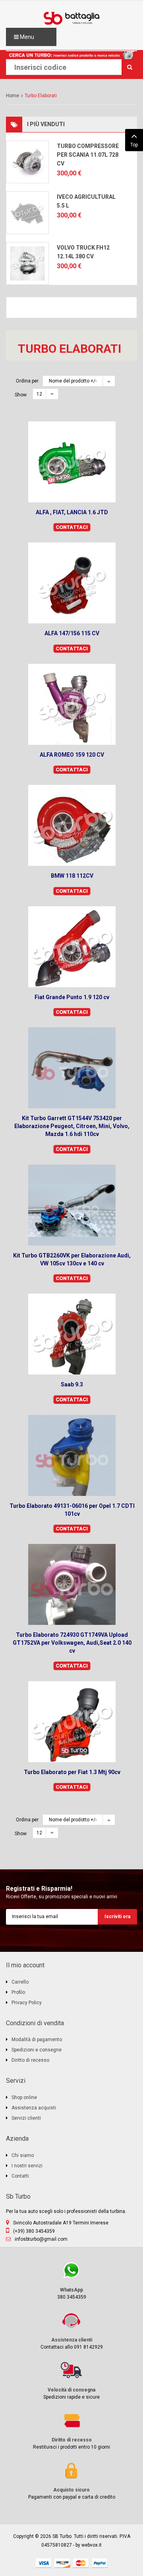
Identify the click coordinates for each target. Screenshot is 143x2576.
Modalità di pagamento (37, 2040)
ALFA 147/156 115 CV (72, 633)
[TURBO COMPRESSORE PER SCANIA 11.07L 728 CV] (27, 162)
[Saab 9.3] (72, 1334)
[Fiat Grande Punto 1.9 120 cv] (72, 947)
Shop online (24, 2097)
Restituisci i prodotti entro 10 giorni (58, 2431)
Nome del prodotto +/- (73, 381)
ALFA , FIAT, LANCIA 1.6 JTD (72, 512)
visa (44, 2563)
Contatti (20, 2176)
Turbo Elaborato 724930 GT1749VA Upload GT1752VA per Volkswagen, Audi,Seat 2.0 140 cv (72, 1643)
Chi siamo (23, 2155)
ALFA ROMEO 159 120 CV (72, 755)
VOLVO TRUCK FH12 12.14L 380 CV (83, 252)
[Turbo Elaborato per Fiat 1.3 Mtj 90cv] (72, 1722)
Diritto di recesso (30, 2060)
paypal (100, 2563)
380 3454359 (46, 2281)
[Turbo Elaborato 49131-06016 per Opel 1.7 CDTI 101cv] (72, 1455)
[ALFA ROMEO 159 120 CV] (72, 704)
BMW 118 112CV (72, 876)
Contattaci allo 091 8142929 (54, 2331)
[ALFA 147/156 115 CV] (72, 583)
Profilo (18, 1992)
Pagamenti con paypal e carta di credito (61, 2481)
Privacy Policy (27, 2003)
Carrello (20, 1982)
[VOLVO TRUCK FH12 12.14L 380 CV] (27, 263)
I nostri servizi (27, 2166)
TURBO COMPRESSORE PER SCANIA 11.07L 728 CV (88, 155)
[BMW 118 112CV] (72, 825)
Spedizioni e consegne (37, 2050)
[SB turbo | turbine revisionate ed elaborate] (71, 18)
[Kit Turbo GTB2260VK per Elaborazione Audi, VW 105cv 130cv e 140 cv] (72, 1205)
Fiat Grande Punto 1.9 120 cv (72, 997)
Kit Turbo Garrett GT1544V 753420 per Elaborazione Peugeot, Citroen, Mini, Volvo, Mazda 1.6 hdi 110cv (72, 1126)
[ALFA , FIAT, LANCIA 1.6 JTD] (72, 462)
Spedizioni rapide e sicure (53, 2381)
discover (62, 2563)
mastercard (81, 2563)
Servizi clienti (26, 2118)
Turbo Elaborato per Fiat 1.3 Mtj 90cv (72, 1772)
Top (134, 145)
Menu (26, 37)
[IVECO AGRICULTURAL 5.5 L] (27, 213)
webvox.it (92, 2545)
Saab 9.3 (72, 1384)
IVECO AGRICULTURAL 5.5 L (86, 201)
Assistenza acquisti (34, 2108)
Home (13, 96)
